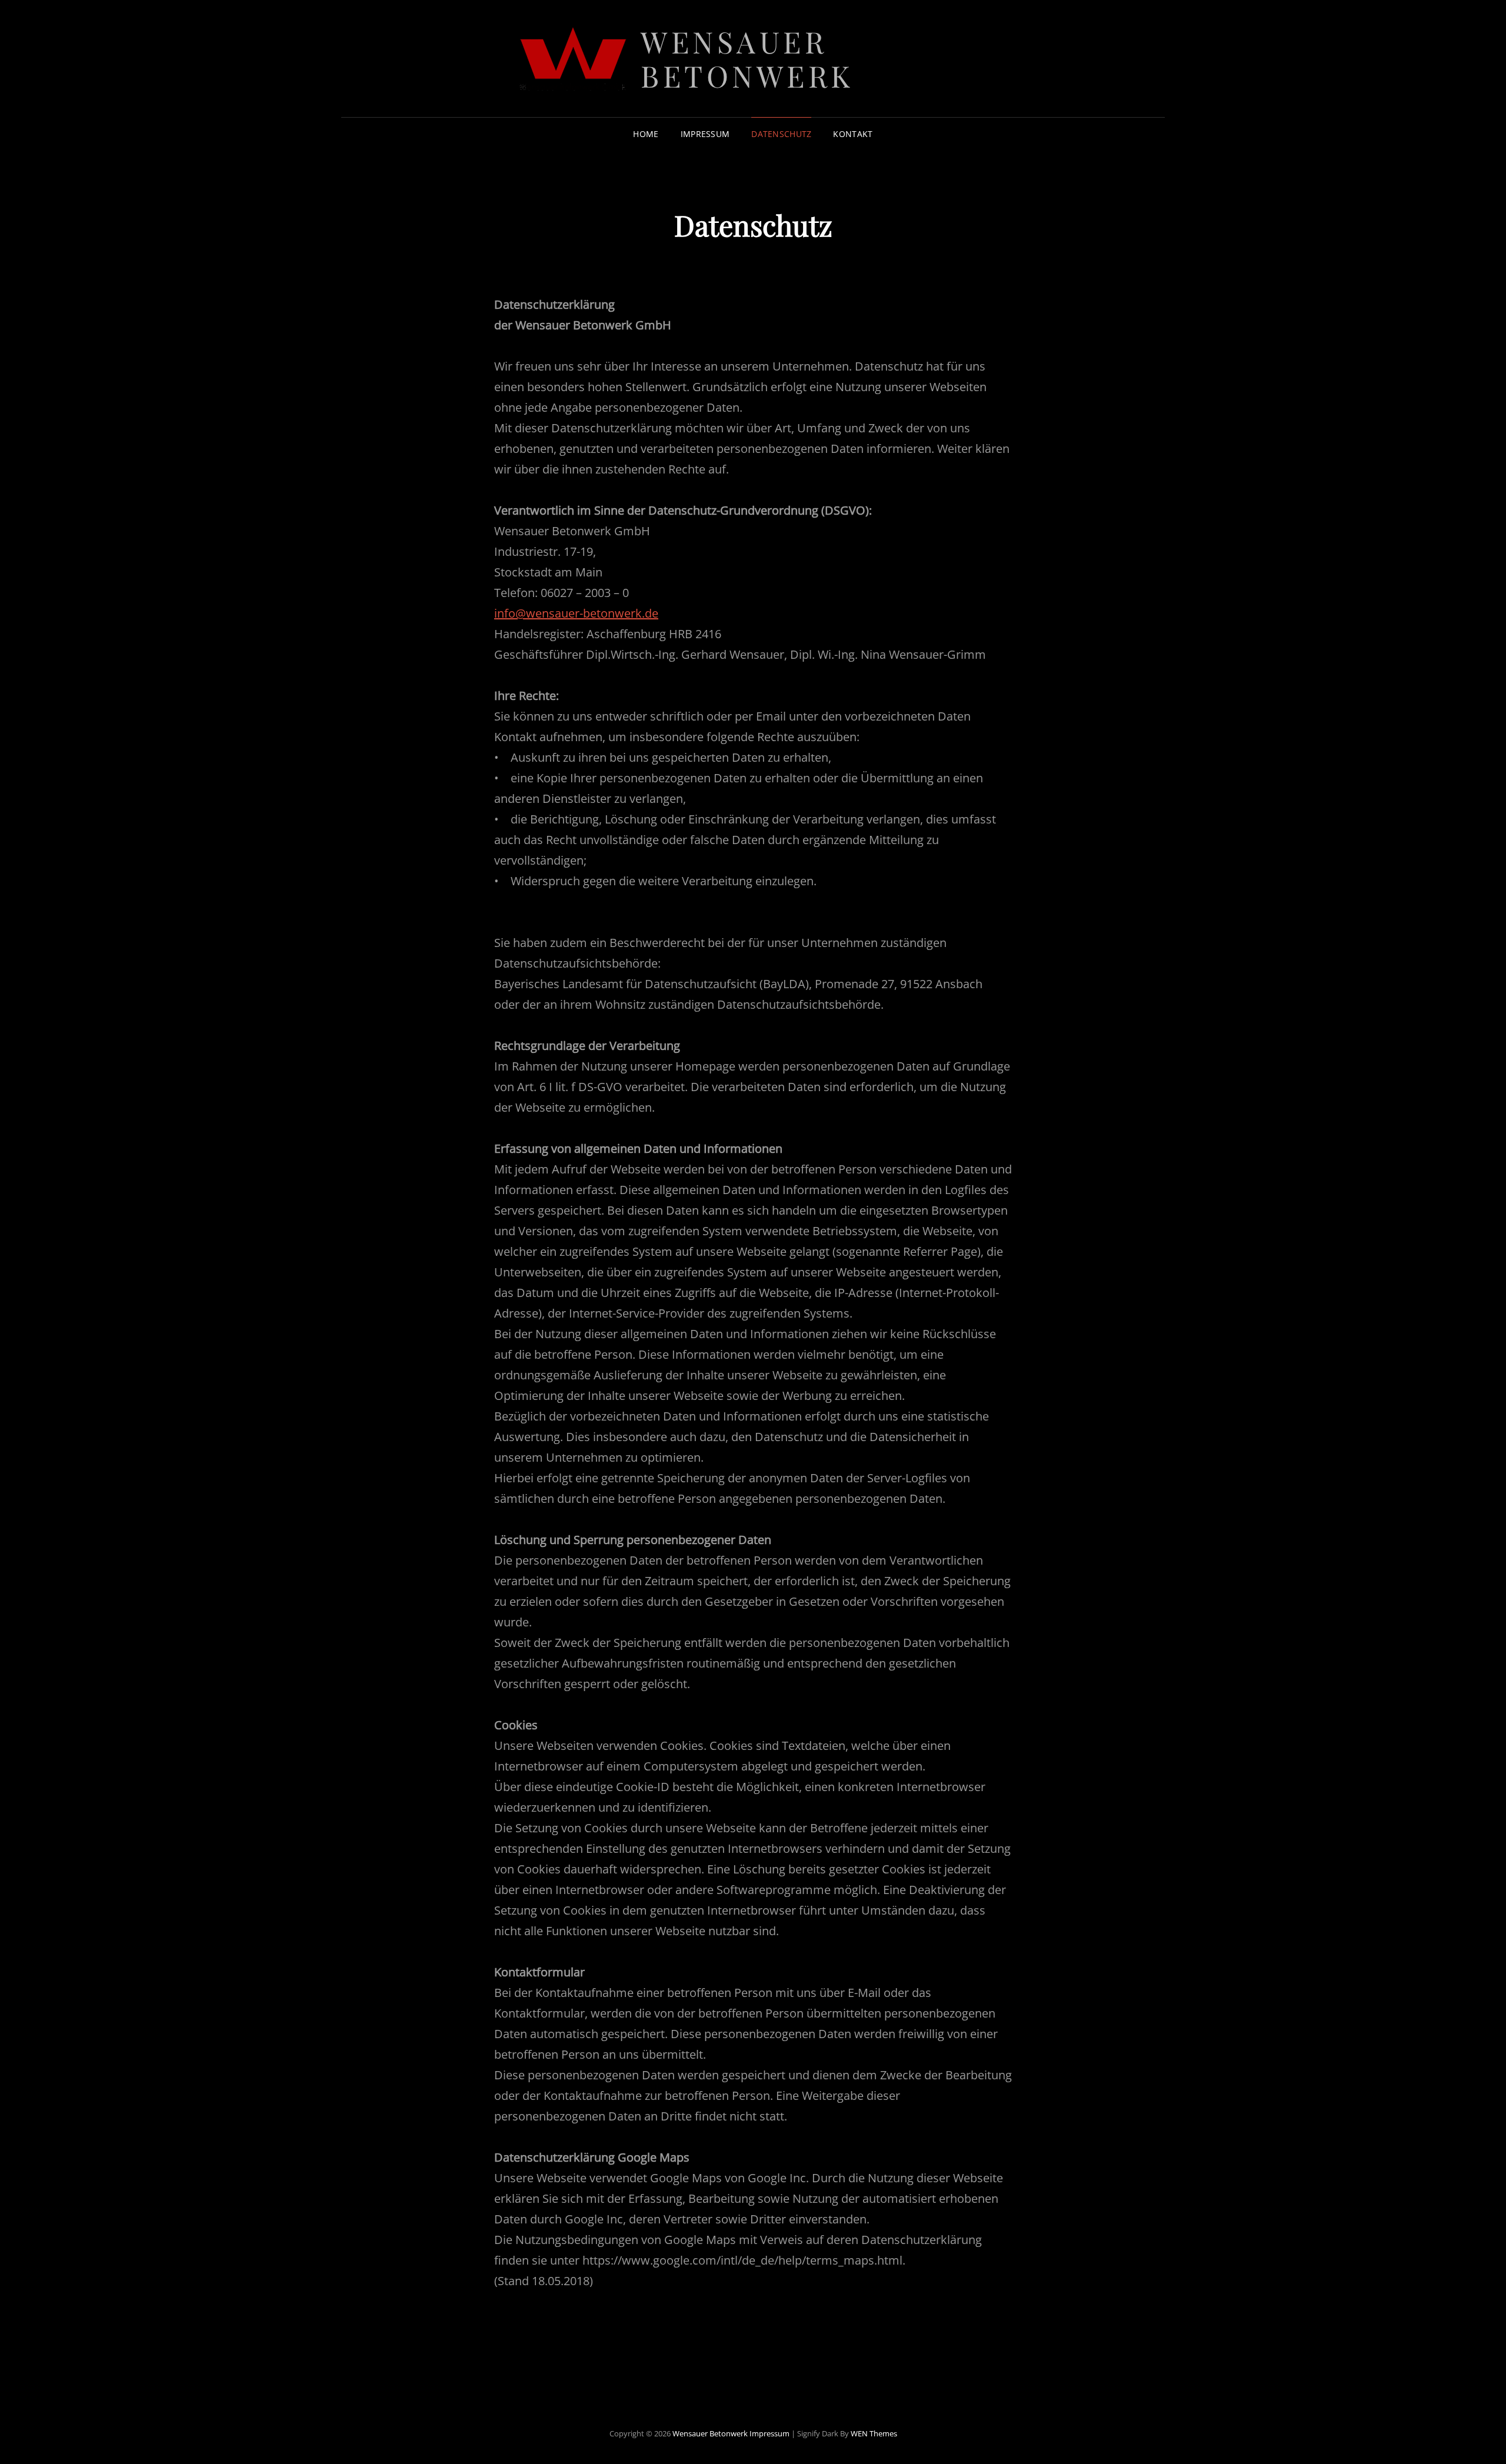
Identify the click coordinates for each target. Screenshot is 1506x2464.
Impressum (705, 134)
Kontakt (853, 134)
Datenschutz (781, 134)
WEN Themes (874, 2433)
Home (646, 134)
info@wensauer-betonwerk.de (576, 613)
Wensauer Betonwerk (747, 59)
